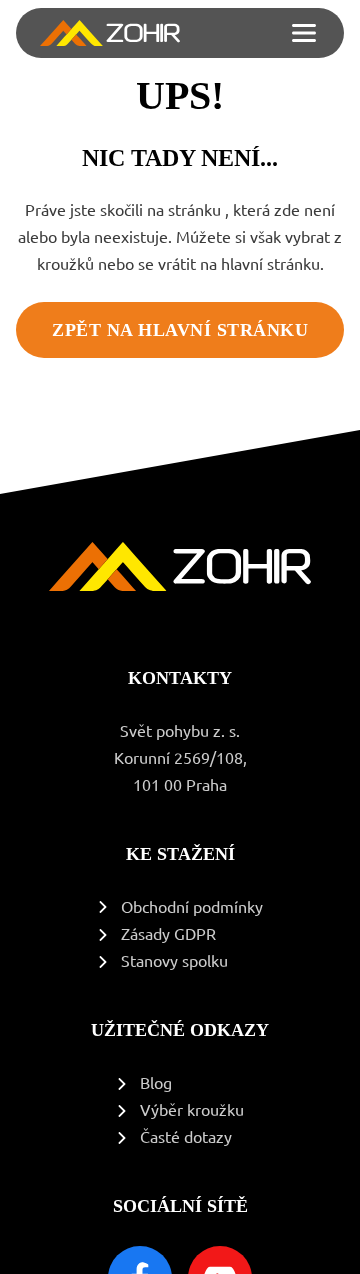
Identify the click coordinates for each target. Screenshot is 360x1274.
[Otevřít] (304, 33)
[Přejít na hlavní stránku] (110, 33)
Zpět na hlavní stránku (180, 330)
